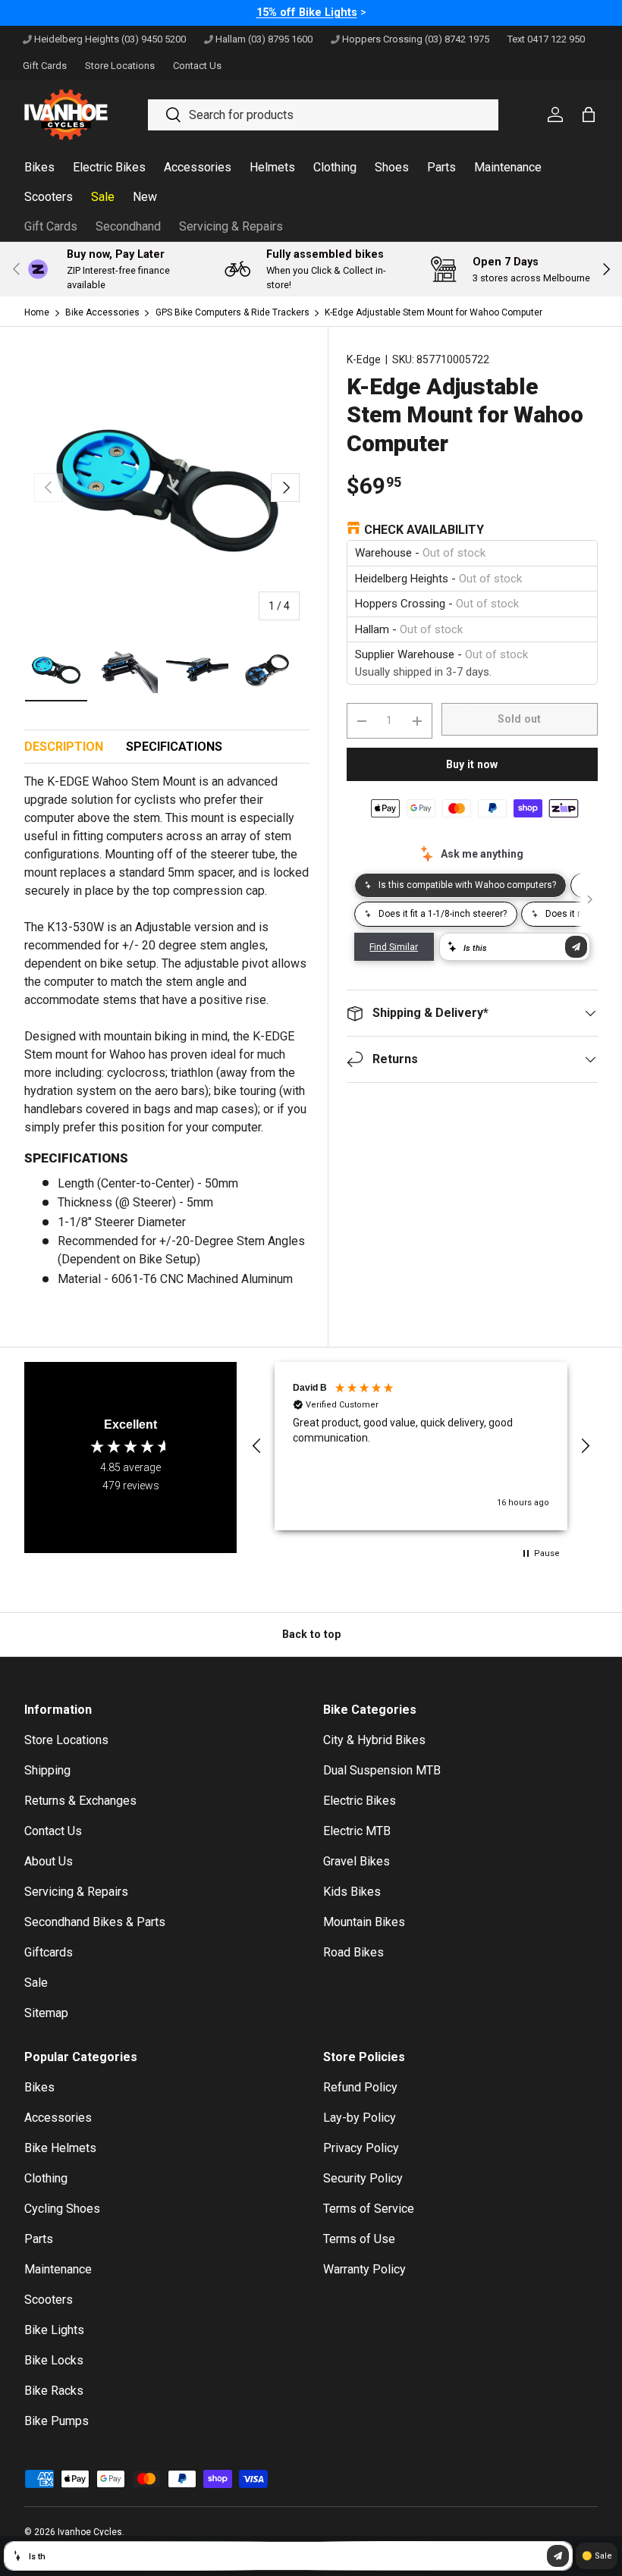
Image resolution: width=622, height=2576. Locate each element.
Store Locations (66, 1740)
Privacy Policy (361, 2148)
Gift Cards (51, 226)
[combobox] (323, 115)
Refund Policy (360, 2087)
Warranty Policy (364, 2269)
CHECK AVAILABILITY (424, 530)
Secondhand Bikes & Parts (95, 1922)
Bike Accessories (102, 312)
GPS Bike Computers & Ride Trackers (232, 312)
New (145, 197)
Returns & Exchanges (80, 1801)
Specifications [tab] (174, 747)
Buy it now (472, 764)
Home (37, 312)
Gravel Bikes (357, 1861)
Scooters (49, 2300)
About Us (49, 1861)
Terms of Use (359, 2239)
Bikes (39, 2087)
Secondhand (128, 226)
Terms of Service (369, 2209)
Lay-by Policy (360, 2118)
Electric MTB (357, 1831)
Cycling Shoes (62, 2209)
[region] (421, 1446)
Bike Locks (54, 2360)
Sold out (519, 719)
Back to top (311, 1634)
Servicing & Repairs (231, 226)
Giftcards (49, 1952)
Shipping (47, 1770)
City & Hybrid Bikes (374, 1740)
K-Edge (364, 359)
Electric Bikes (360, 1801)
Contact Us (53, 1831)
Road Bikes (353, 1952)
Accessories (58, 2118)
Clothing (46, 2178)
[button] (257, 1446)
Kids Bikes (352, 1892)
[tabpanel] (167, 1037)
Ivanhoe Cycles (90, 2532)
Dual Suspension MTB (382, 1770)
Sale (36, 1983)
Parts (39, 2239)
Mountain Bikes (364, 1922)
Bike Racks (54, 2391)
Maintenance (58, 2269)
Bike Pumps (57, 2421)
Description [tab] (64, 747)
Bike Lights (54, 2330)
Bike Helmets (60, 2148)
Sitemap (46, 2013)
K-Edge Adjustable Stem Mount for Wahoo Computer (434, 312)
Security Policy (363, 2178)
